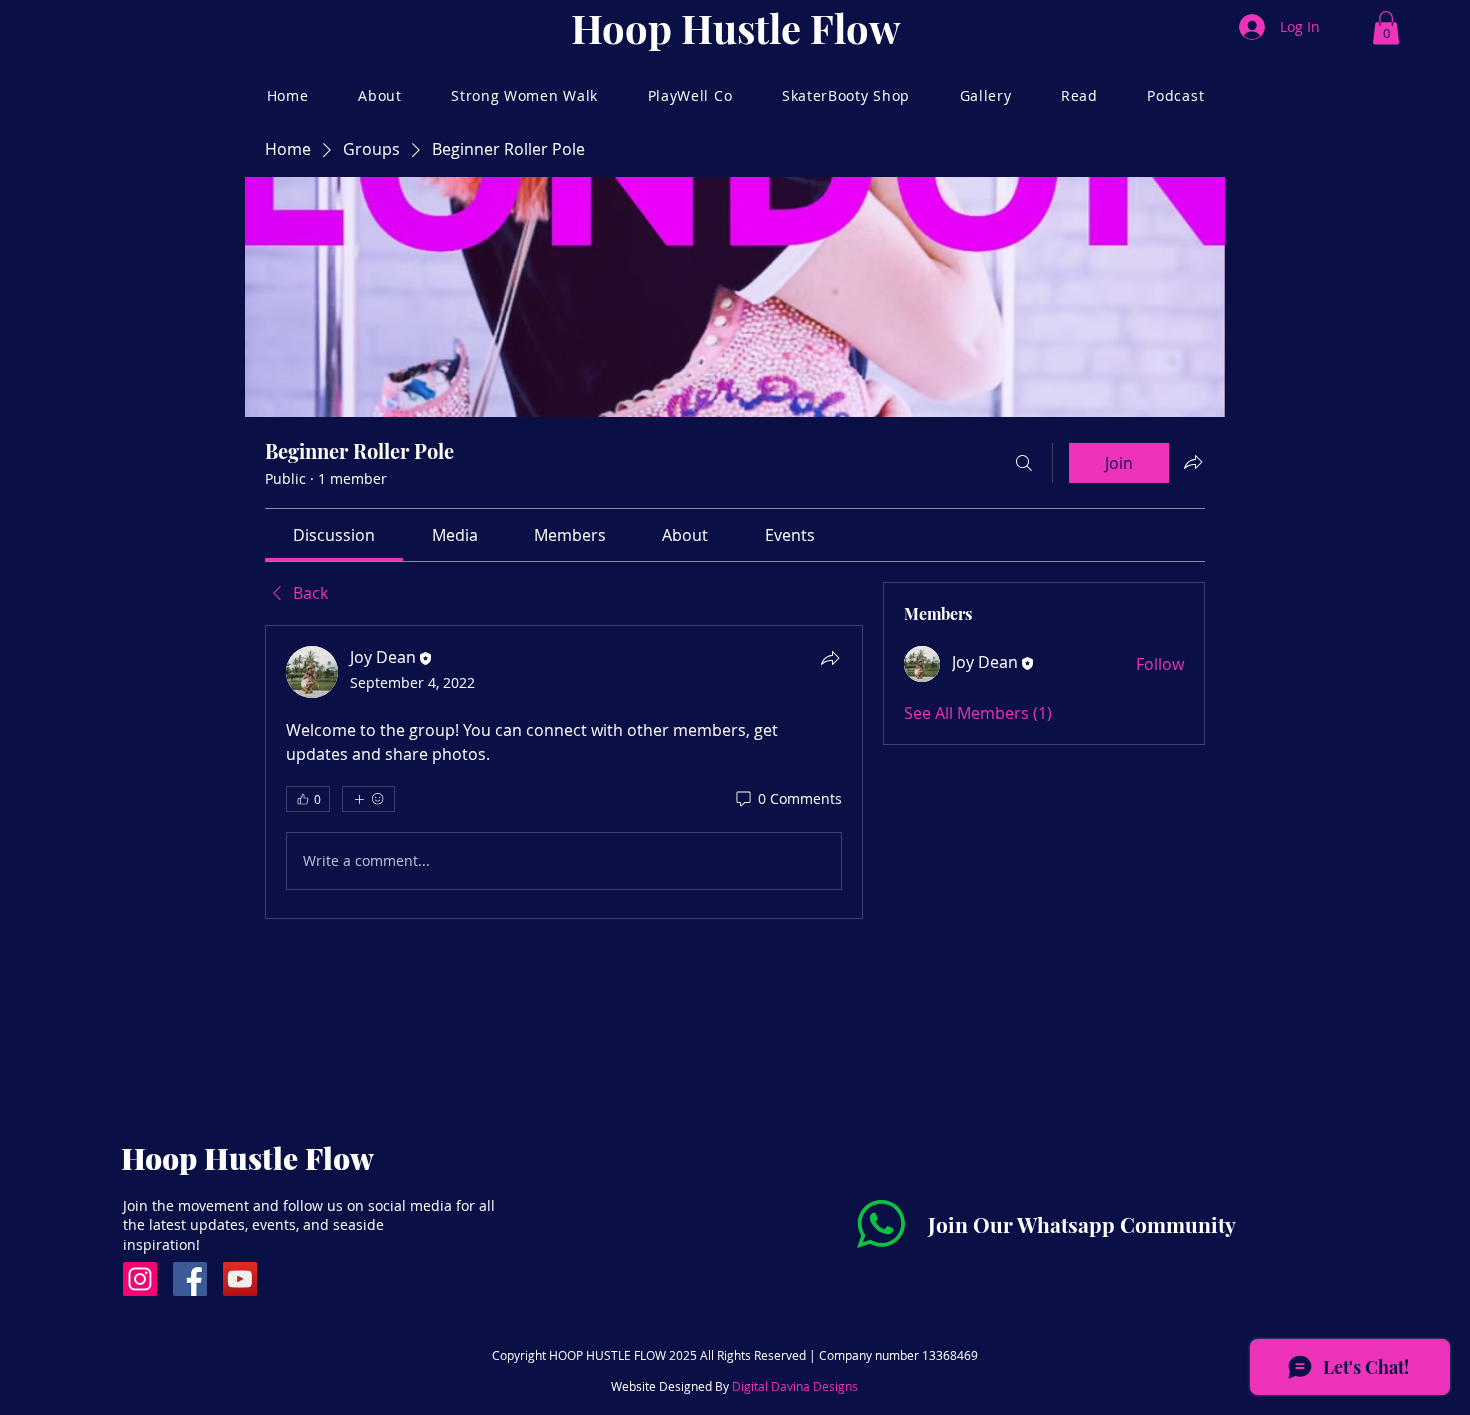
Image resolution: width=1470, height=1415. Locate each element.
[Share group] (1193, 462)
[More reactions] (368, 799)
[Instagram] (140, 1279)
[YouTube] (240, 1279)
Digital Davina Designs (795, 1386)
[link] (334, 535)
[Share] (830, 658)
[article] (564, 772)
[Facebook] (190, 1279)
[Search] (1024, 463)
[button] (1386, 27)
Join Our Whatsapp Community (1082, 1224)
